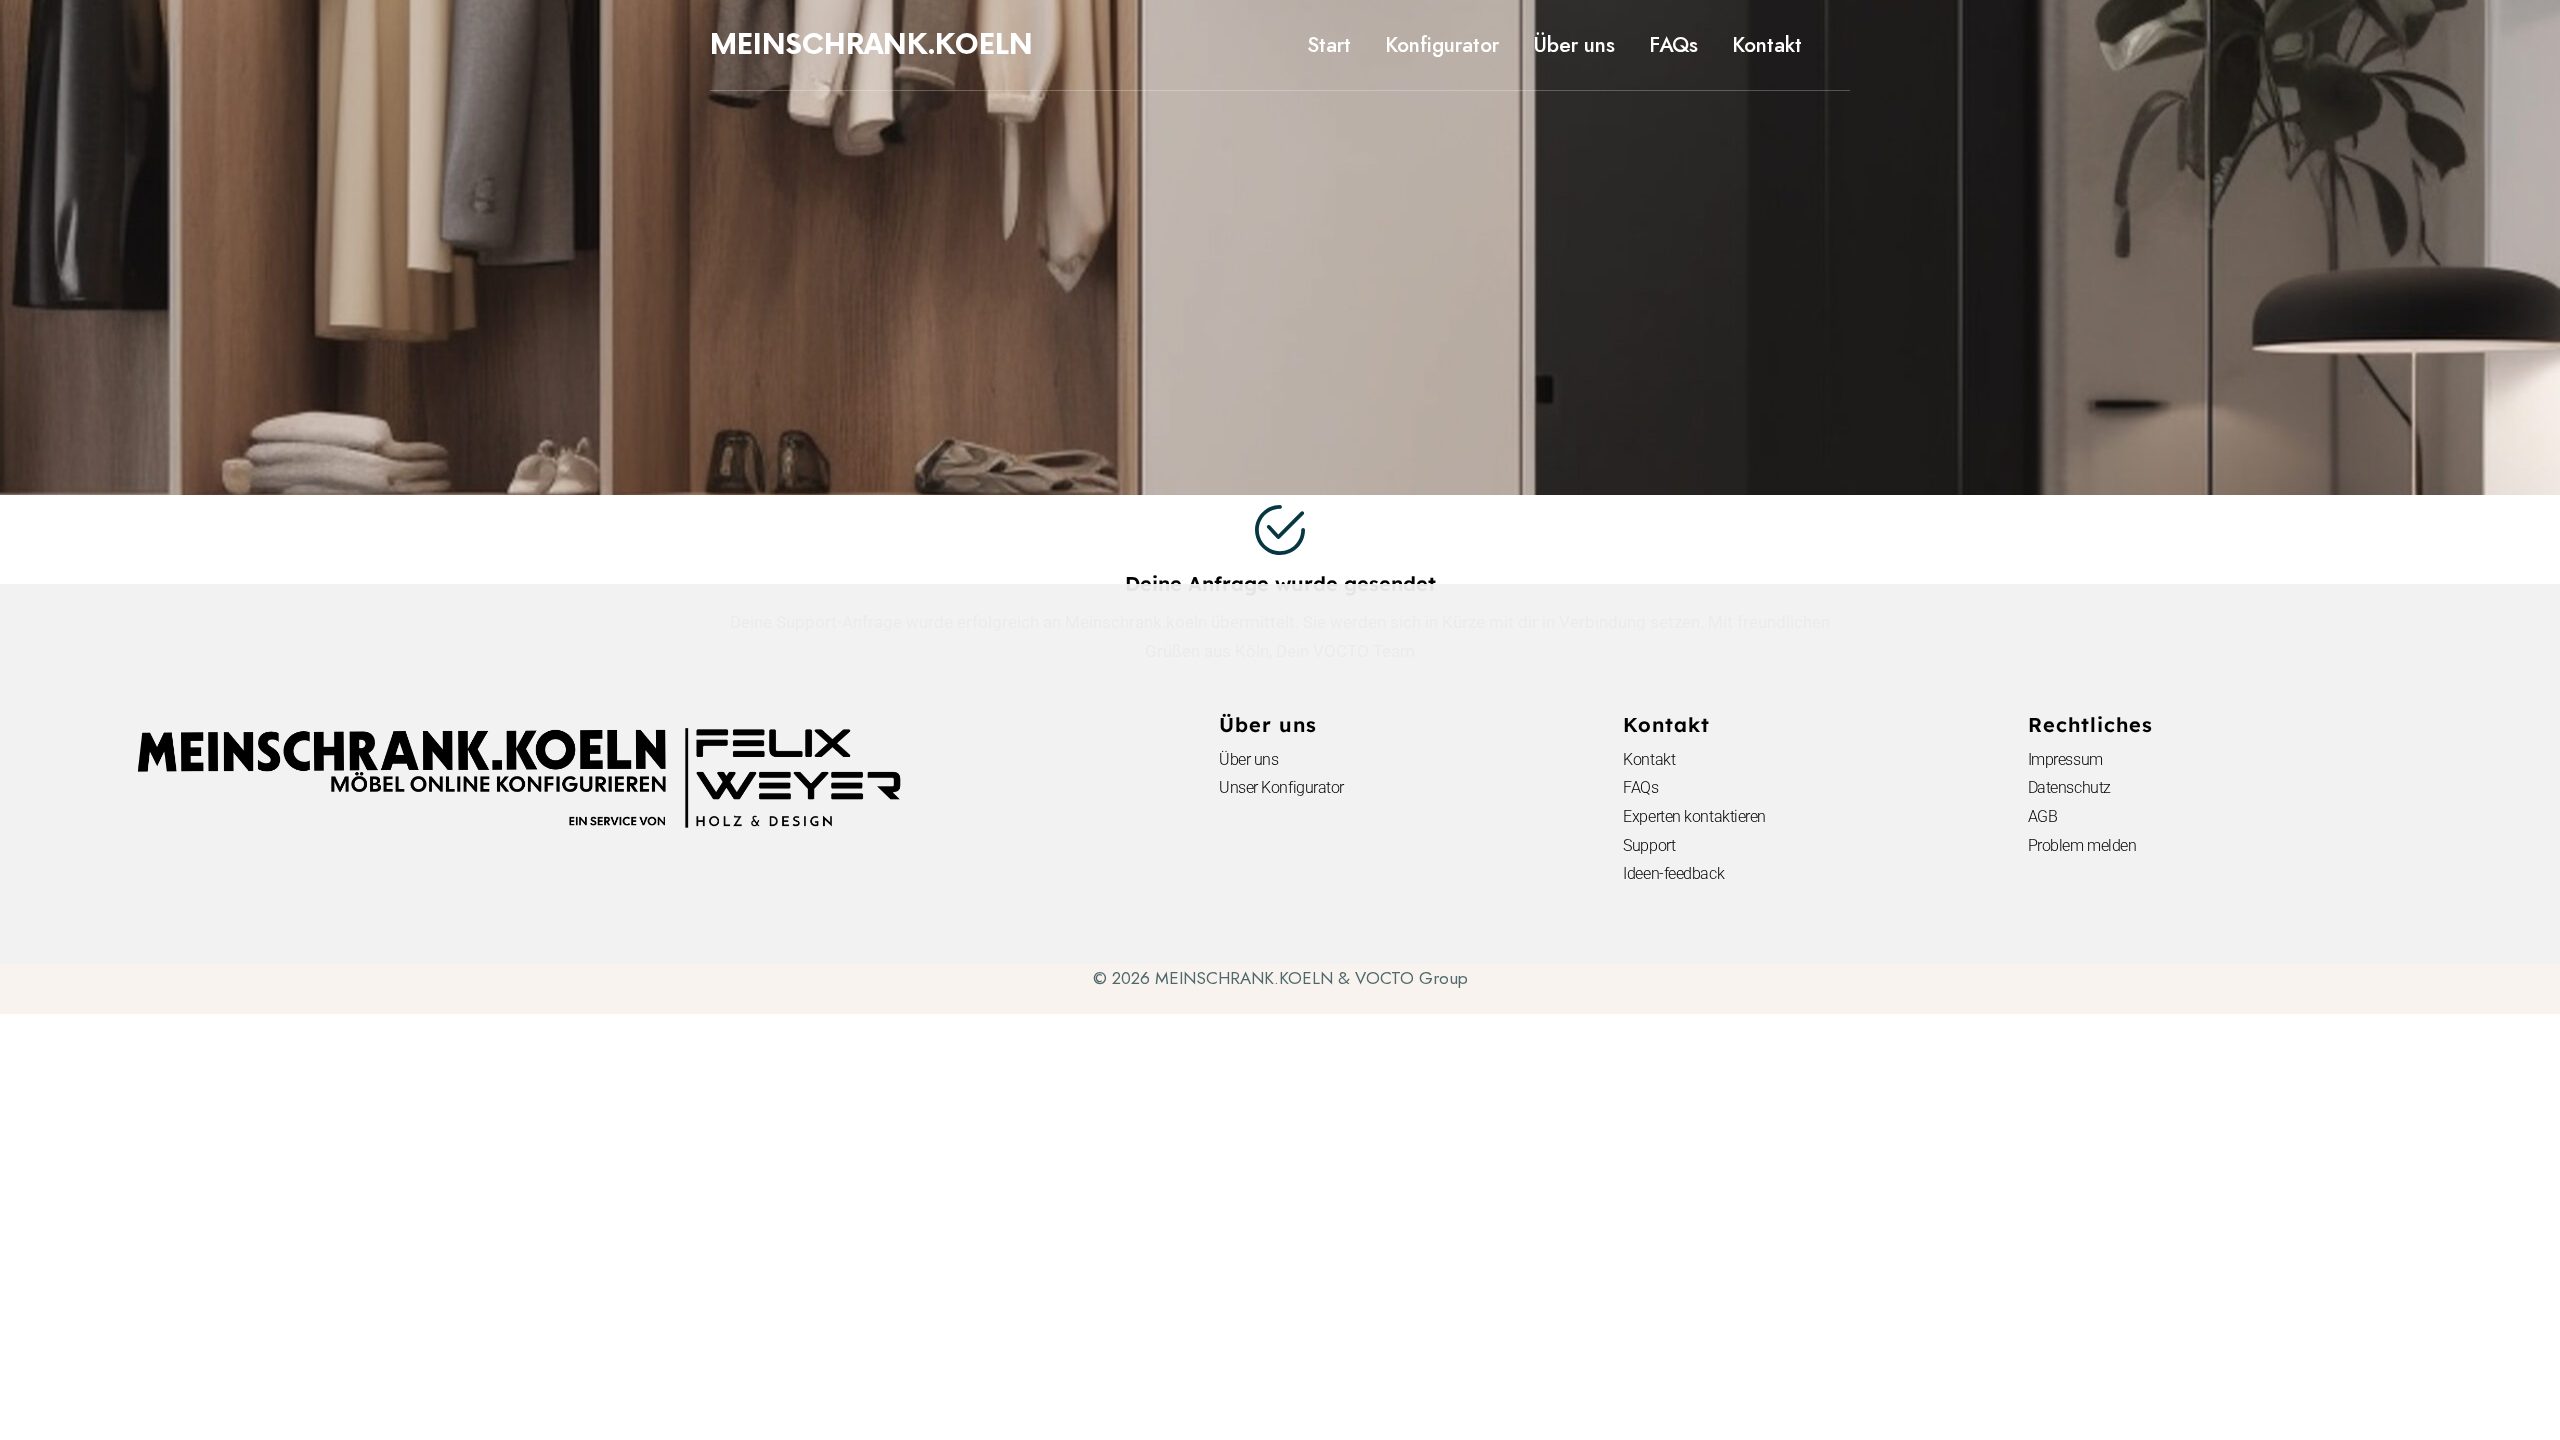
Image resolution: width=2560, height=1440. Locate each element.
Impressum (2065, 759)
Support (1649, 845)
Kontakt (1649, 759)
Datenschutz (2069, 787)
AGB (2043, 816)
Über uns (1248, 759)
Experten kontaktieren (1694, 816)
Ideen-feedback (1673, 873)
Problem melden (2082, 845)
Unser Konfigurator (1281, 787)
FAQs (1640, 787)
